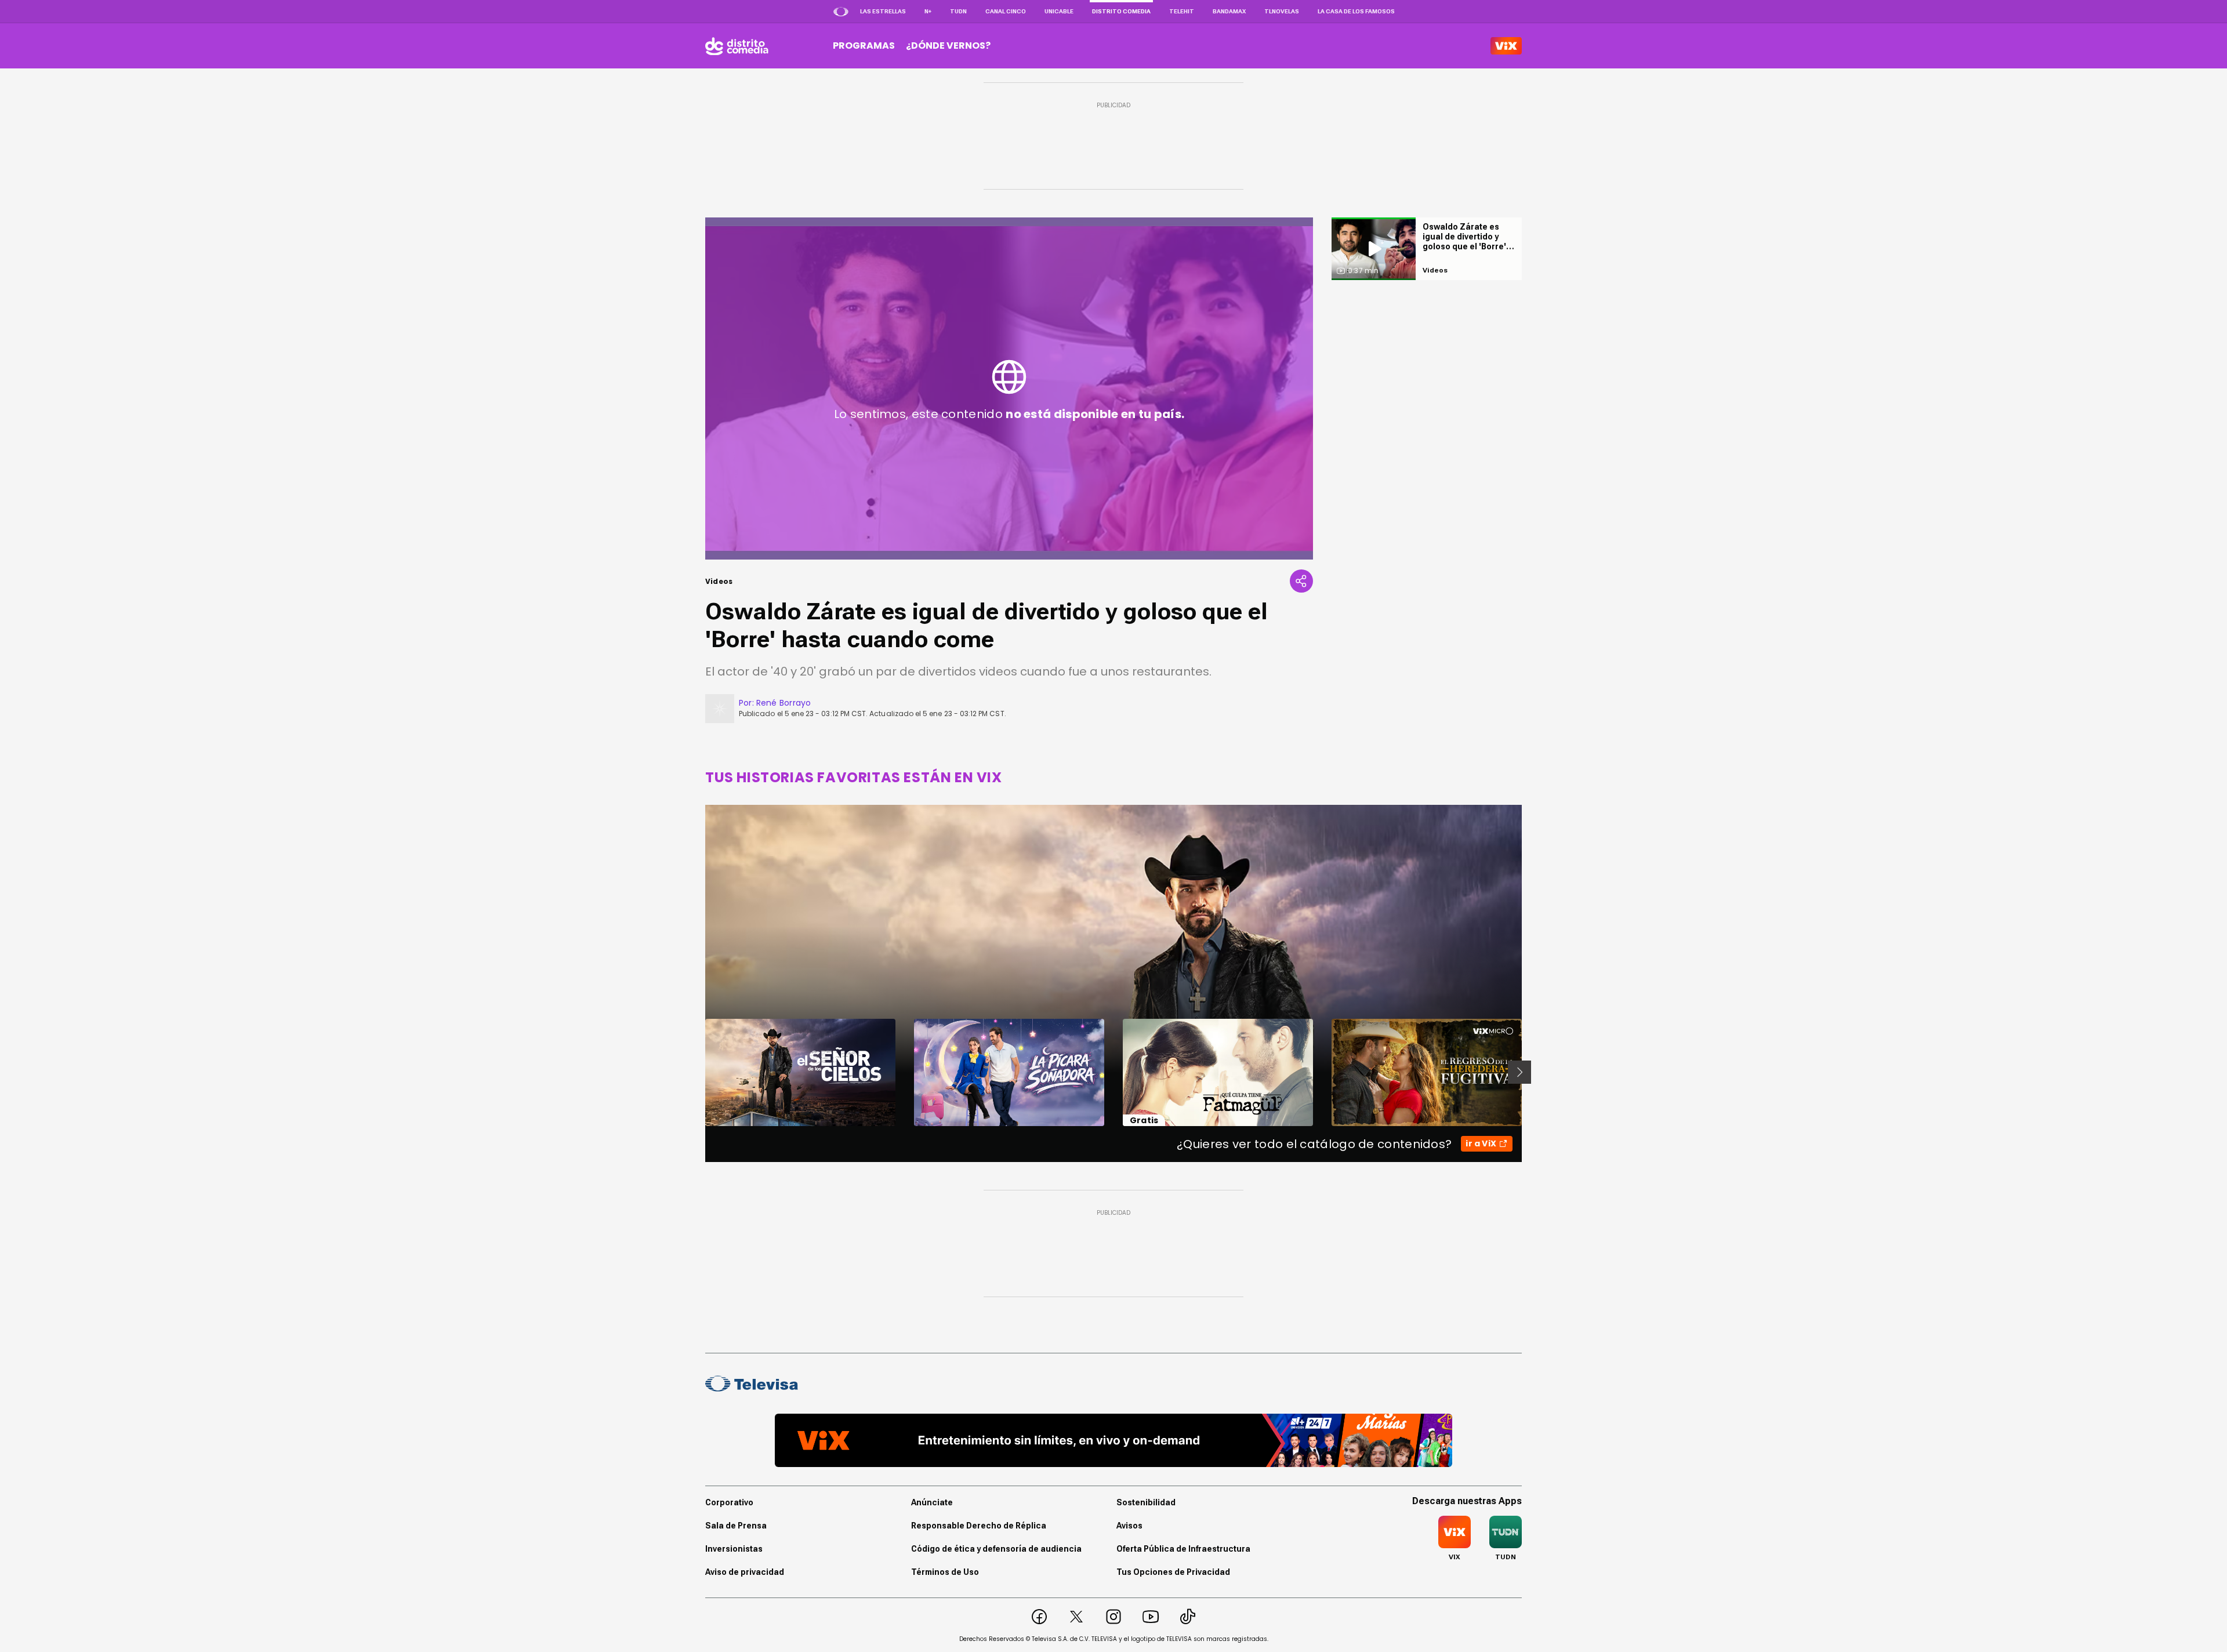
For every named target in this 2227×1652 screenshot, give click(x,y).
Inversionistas (734, 1549)
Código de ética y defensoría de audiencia (996, 1549)
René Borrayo (784, 703)
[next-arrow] (1519, 1072)
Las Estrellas (883, 11)
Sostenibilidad (1146, 1502)
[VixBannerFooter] (1113, 1440)
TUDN (958, 11)
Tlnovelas (1282, 11)
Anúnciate (932, 1502)
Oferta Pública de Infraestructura (1183, 1549)
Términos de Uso (945, 1572)
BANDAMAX (1229, 11)
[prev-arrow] (698, 1072)
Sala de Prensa (736, 1526)
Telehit (1182, 11)
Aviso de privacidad (745, 1572)
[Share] (1301, 581)
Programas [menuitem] (864, 46)
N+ (928, 11)
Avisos (1129, 1526)
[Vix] (1506, 46)
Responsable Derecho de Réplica (979, 1526)
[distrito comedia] (737, 46)
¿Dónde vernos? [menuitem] (948, 46)
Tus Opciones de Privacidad (1173, 1572)
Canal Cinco (1006, 11)
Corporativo (729, 1502)
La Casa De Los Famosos (1356, 11)
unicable (1059, 11)
